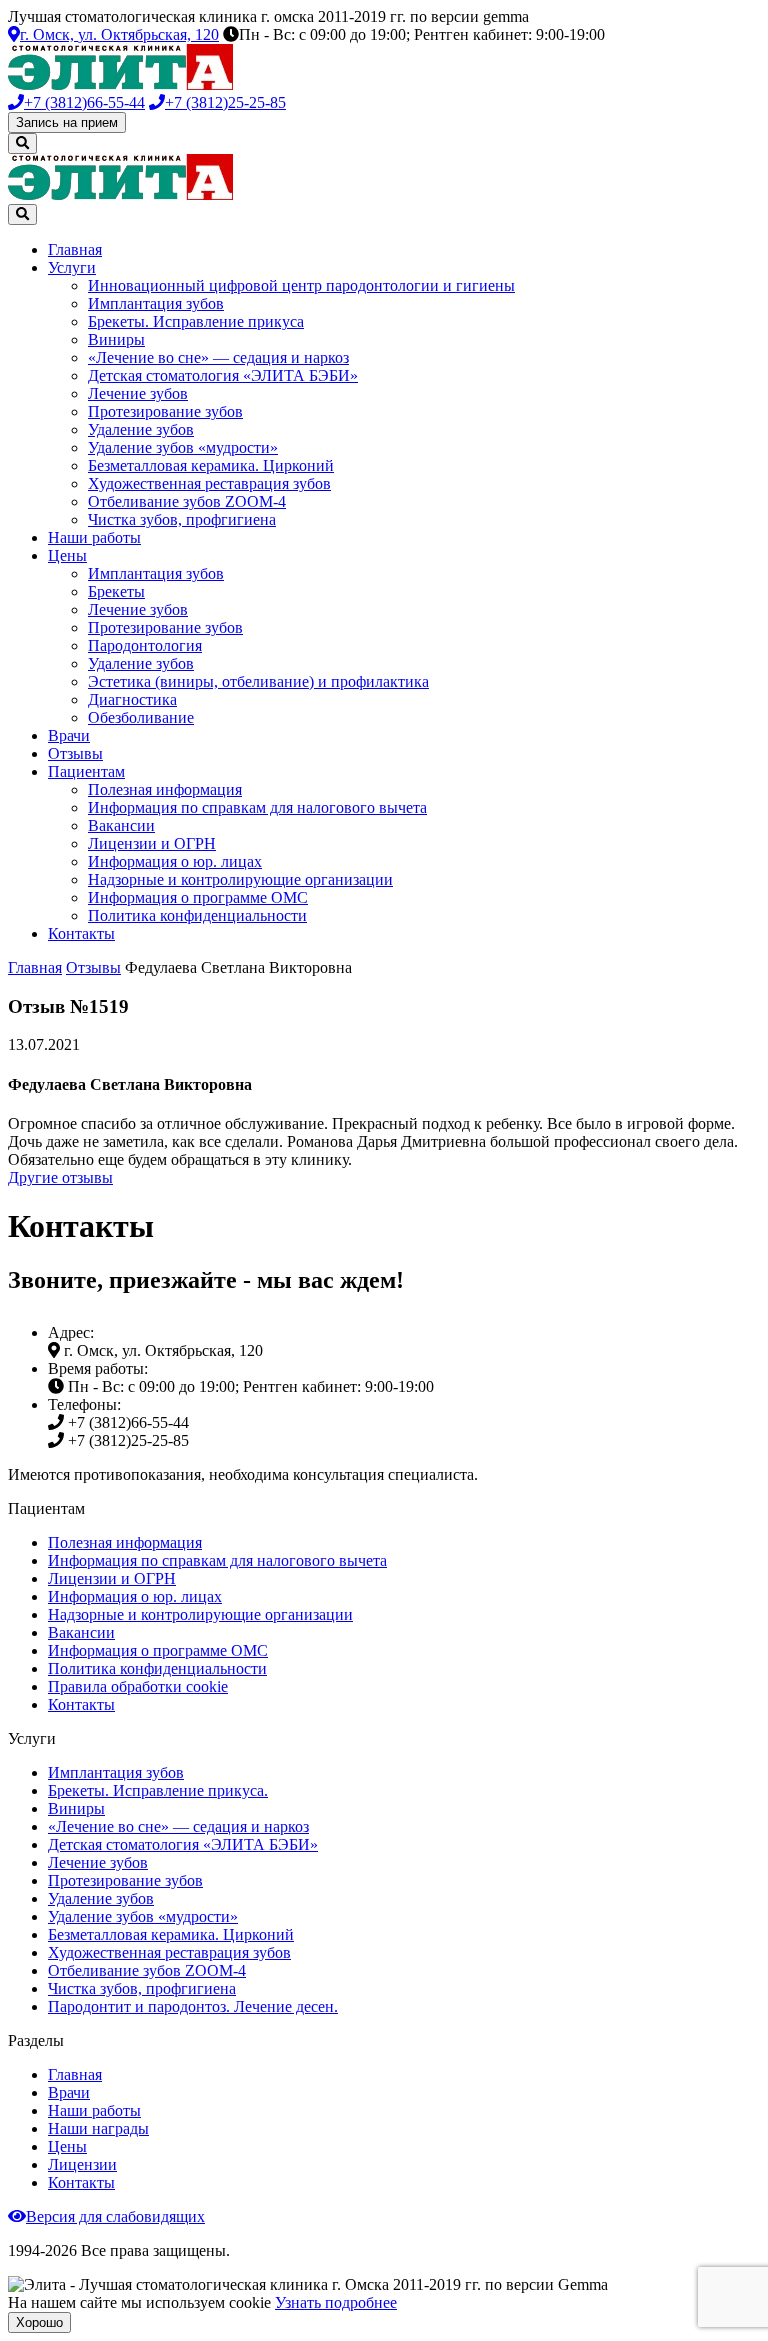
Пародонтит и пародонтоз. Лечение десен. (193, 2006)
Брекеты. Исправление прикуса (196, 321)
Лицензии (82, 2164)
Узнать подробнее (336, 2302)
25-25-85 (225, 102)
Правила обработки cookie (138, 1686)
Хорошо (39, 2322)
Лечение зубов (138, 393)
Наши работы (94, 537)
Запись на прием (67, 122)
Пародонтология (145, 645)
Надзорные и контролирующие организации (240, 879)
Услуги (72, 267)
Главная (75, 249)
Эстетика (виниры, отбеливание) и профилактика (258, 681)
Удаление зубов (141, 429)
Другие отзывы (60, 1177)
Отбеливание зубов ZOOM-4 (187, 501)
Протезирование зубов (165, 411)
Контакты (81, 933)
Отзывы (75, 753)
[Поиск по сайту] (22, 143)
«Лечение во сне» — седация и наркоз (218, 357)
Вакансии (121, 825)
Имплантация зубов (156, 303)
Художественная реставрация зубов (209, 483)
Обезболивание (141, 717)
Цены (67, 555)
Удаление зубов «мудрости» (183, 447)
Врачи (69, 735)
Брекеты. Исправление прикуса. (158, 1790)
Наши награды (98, 2128)
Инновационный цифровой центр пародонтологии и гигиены (301, 285)
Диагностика (132, 699)
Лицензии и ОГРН (152, 843)
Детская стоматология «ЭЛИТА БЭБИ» (223, 375)
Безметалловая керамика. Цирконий (211, 465)
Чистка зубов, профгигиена (182, 519)
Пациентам (86, 771)
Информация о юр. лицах (175, 861)
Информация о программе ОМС (198, 897)
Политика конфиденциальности (197, 915)
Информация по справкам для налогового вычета (257, 807)
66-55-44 (84, 102)
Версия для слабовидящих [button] (115, 2216)
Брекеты (116, 591)
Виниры (116, 339)
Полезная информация (165, 789)
